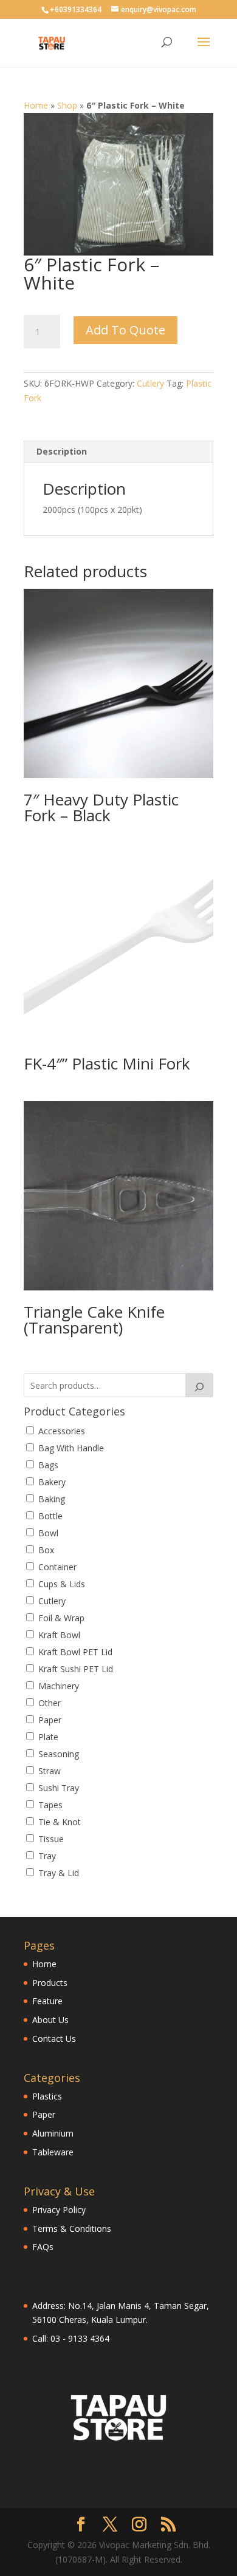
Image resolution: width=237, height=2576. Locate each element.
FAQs (43, 2247)
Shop (67, 105)
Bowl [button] (48, 1533)
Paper (44, 2114)
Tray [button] (47, 1856)
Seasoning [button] (59, 1754)
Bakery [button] (52, 1482)
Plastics (47, 2096)
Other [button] (50, 1703)
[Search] (199, 1385)
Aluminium (53, 2133)
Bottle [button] (50, 1516)
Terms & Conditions (72, 2229)
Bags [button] (48, 1465)
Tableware (53, 2152)
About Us (50, 2020)
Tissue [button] (51, 1839)
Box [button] (46, 1550)
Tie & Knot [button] (60, 1822)
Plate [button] (48, 1737)
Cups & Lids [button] (62, 1584)
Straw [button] (50, 1771)
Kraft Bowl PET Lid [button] (75, 1652)
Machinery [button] (59, 1686)
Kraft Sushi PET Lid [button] (76, 1669)
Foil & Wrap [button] (61, 1618)
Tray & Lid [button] (59, 1873)
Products (50, 1983)
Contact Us (54, 2039)
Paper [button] (50, 1720)
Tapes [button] (50, 1805)
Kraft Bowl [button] (59, 1635)
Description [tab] (62, 451)
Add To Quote (125, 330)
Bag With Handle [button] (71, 1448)
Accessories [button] (62, 1431)
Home (36, 105)
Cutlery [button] (52, 1601)
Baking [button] (52, 1499)
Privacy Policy (59, 2210)
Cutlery (150, 383)
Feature (47, 2001)
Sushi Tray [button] (59, 1788)
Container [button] (57, 1567)
